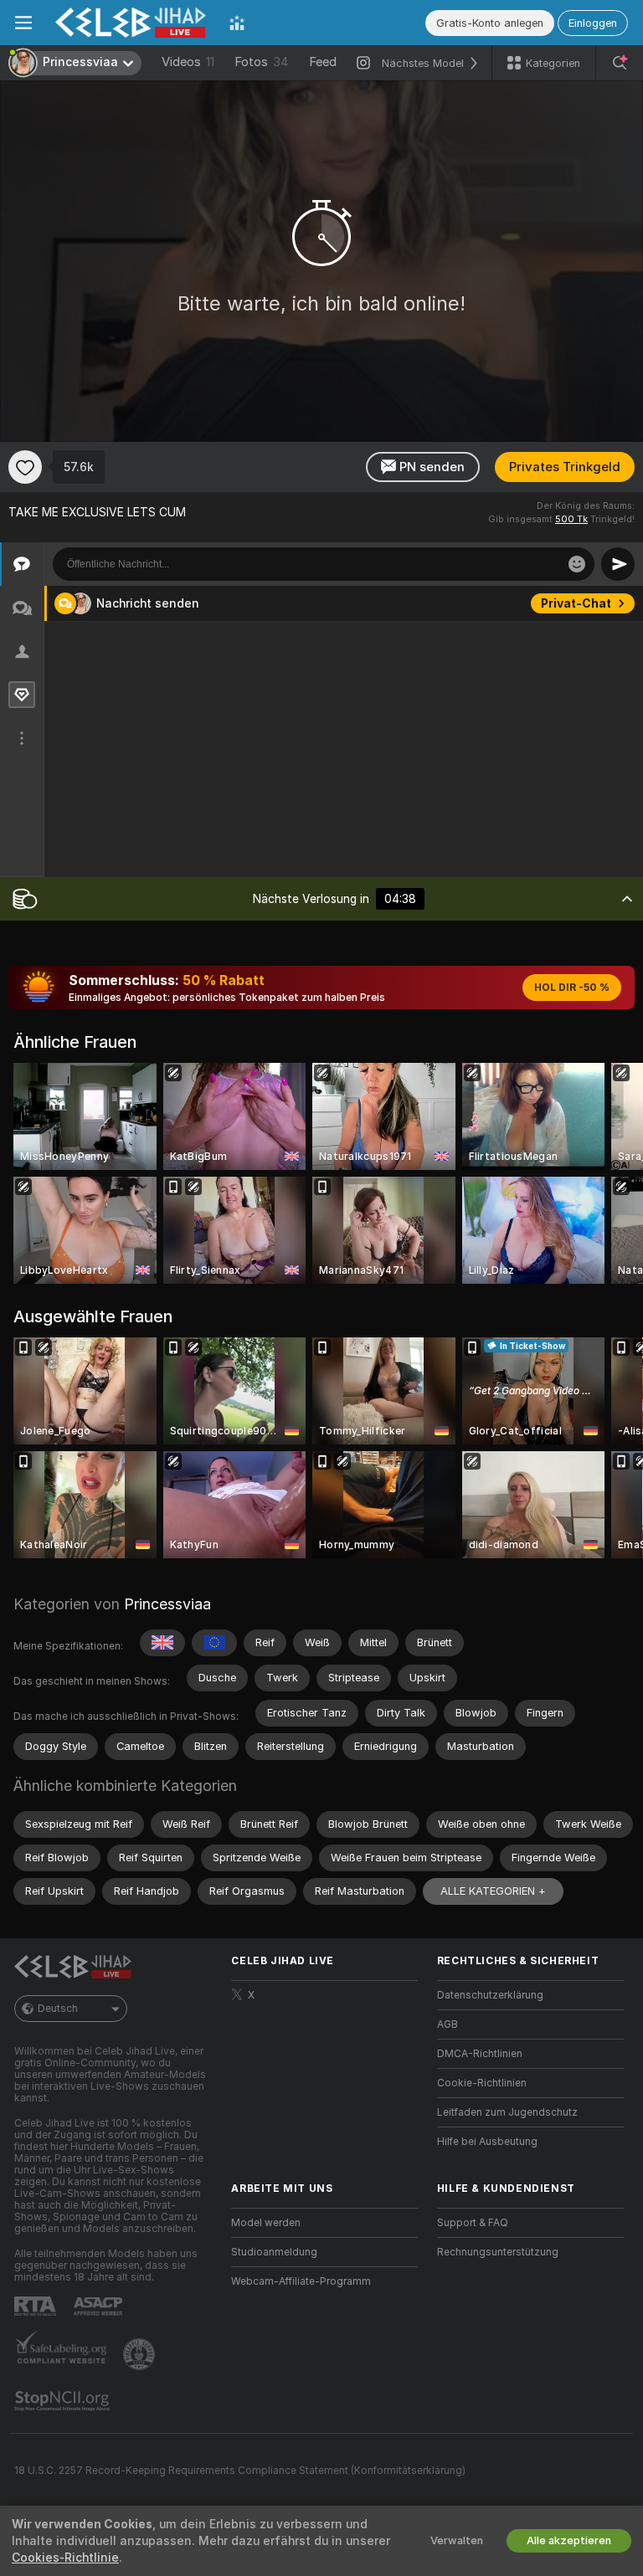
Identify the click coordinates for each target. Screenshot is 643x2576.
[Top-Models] (237, 23)
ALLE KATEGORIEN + (493, 1891)
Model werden (266, 2223)
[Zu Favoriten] (25, 467)
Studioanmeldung (274, 2252)
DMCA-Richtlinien (480, 2054)
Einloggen (593, 23)
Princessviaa (167, 1604)
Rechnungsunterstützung (498, 2252)
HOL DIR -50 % (572, 988)
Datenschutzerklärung (490, 1995)
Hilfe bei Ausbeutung (487, 2142)
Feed (323, 62)
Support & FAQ (473, 2223)
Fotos (262, 62)
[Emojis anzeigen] (577, 564)
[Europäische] (214, 1643)
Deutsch (58, 2009)
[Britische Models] (162, 1643)
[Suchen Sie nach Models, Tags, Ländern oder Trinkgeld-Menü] (620, 63)
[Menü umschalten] (23, 23)
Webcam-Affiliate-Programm (301, 2281)
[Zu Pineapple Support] (141, 2354)
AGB (448, 2024)
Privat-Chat (576, 603)
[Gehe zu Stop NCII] (64, 2401)
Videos (188, 62)
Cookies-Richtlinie (65, 2558)
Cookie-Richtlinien (482, 2083)
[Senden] (618, 564)
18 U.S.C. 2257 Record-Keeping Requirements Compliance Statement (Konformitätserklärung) (240, 2471)
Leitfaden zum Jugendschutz (507, 2112)
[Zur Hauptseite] (131, 23)
